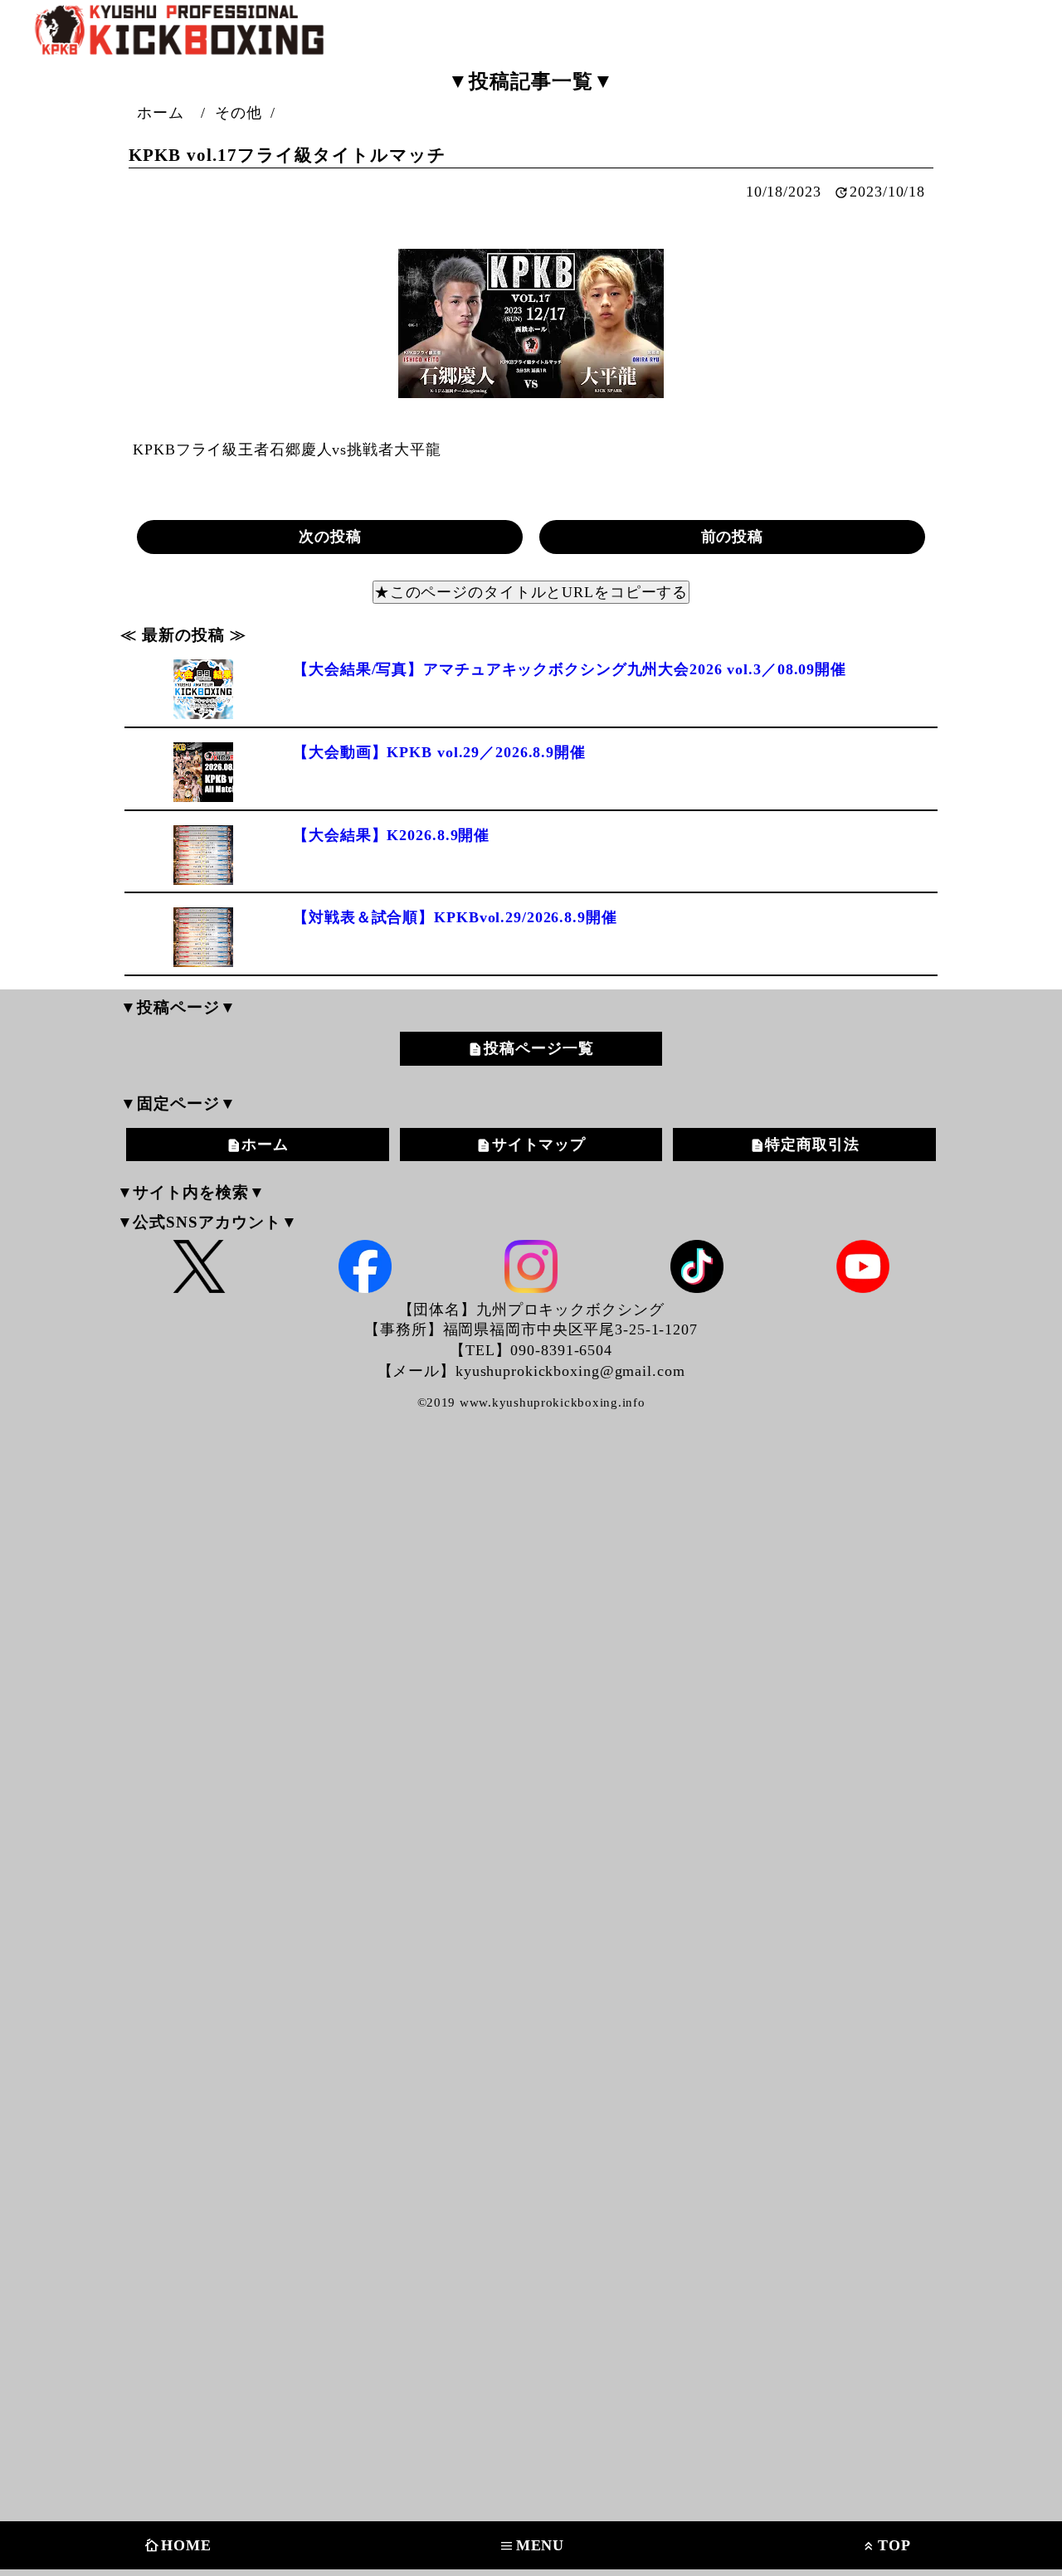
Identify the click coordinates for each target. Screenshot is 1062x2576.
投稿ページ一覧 (538, 1048)
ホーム (265, 1145)
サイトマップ (539, 1145)
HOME (178, 2546)
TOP (886, 2546)
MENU (532, 2546)
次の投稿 (330, 537)
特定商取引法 (812, 1145)
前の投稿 (733, 537)
